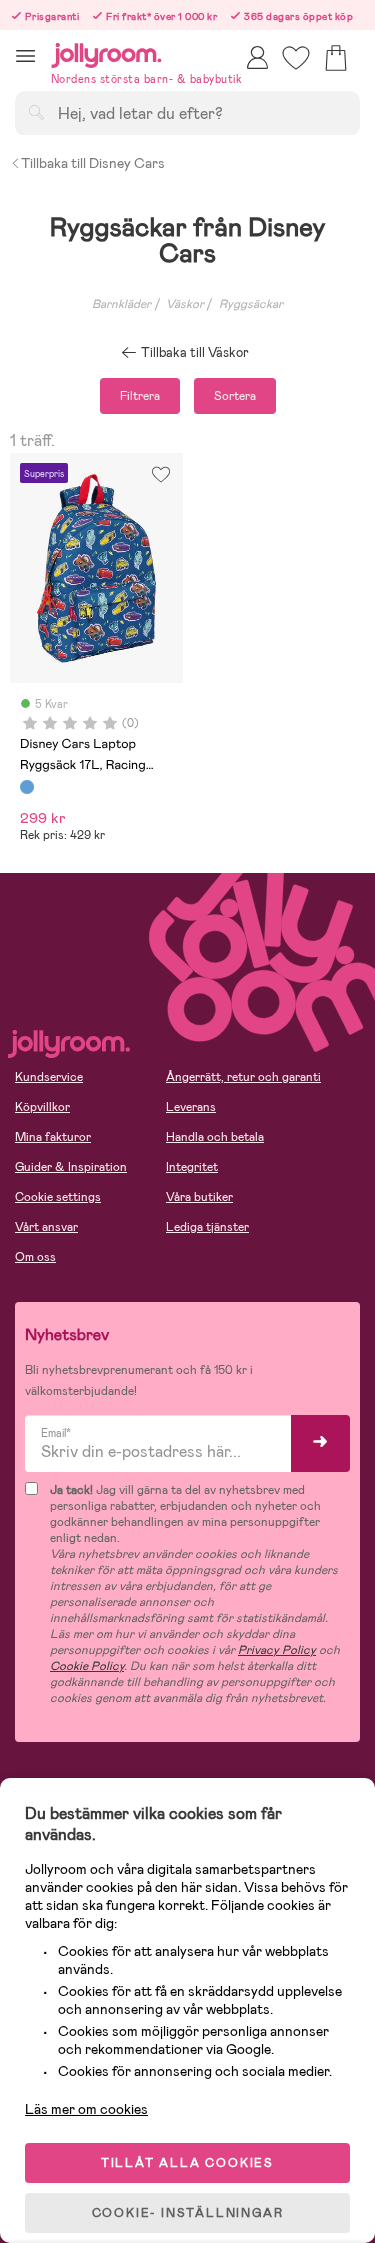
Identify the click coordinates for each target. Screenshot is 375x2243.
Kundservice (49, 1077)
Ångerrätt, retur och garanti (243, 1077)
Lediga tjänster (207, 1227)
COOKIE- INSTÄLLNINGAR (188, 2213)
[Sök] (36, 112)
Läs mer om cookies (86, 2109)
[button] (25, 55)
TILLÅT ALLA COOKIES (187, 2163)
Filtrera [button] (140, 396)
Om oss (35, 1257)
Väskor (185, 304)
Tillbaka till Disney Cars (93, 163)
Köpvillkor (42, 1107)
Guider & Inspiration (71, 1167)
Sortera (235, 396)
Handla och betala (215, 1137)
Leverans (191, 1107)
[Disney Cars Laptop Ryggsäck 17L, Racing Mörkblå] (27, 787)
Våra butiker (199, 1197)
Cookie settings (58, 1197)
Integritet (192, 1167)
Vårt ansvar (46, 1227)
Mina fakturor (53, 1137)
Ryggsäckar (251, 304)
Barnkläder (121, 304)
